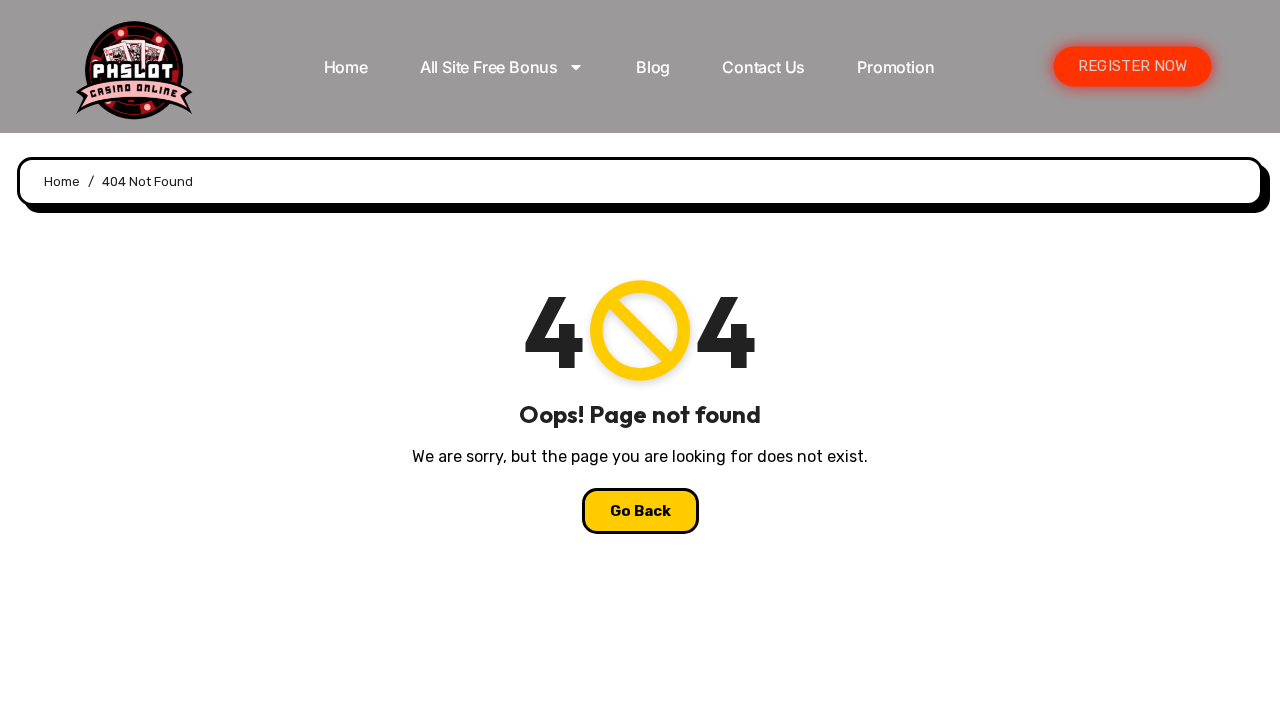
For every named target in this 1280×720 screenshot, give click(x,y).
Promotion (895, 67)
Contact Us (763, 67)
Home (346, 67)
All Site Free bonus (489, 67)
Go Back (640, 511)
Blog (653, 67)
